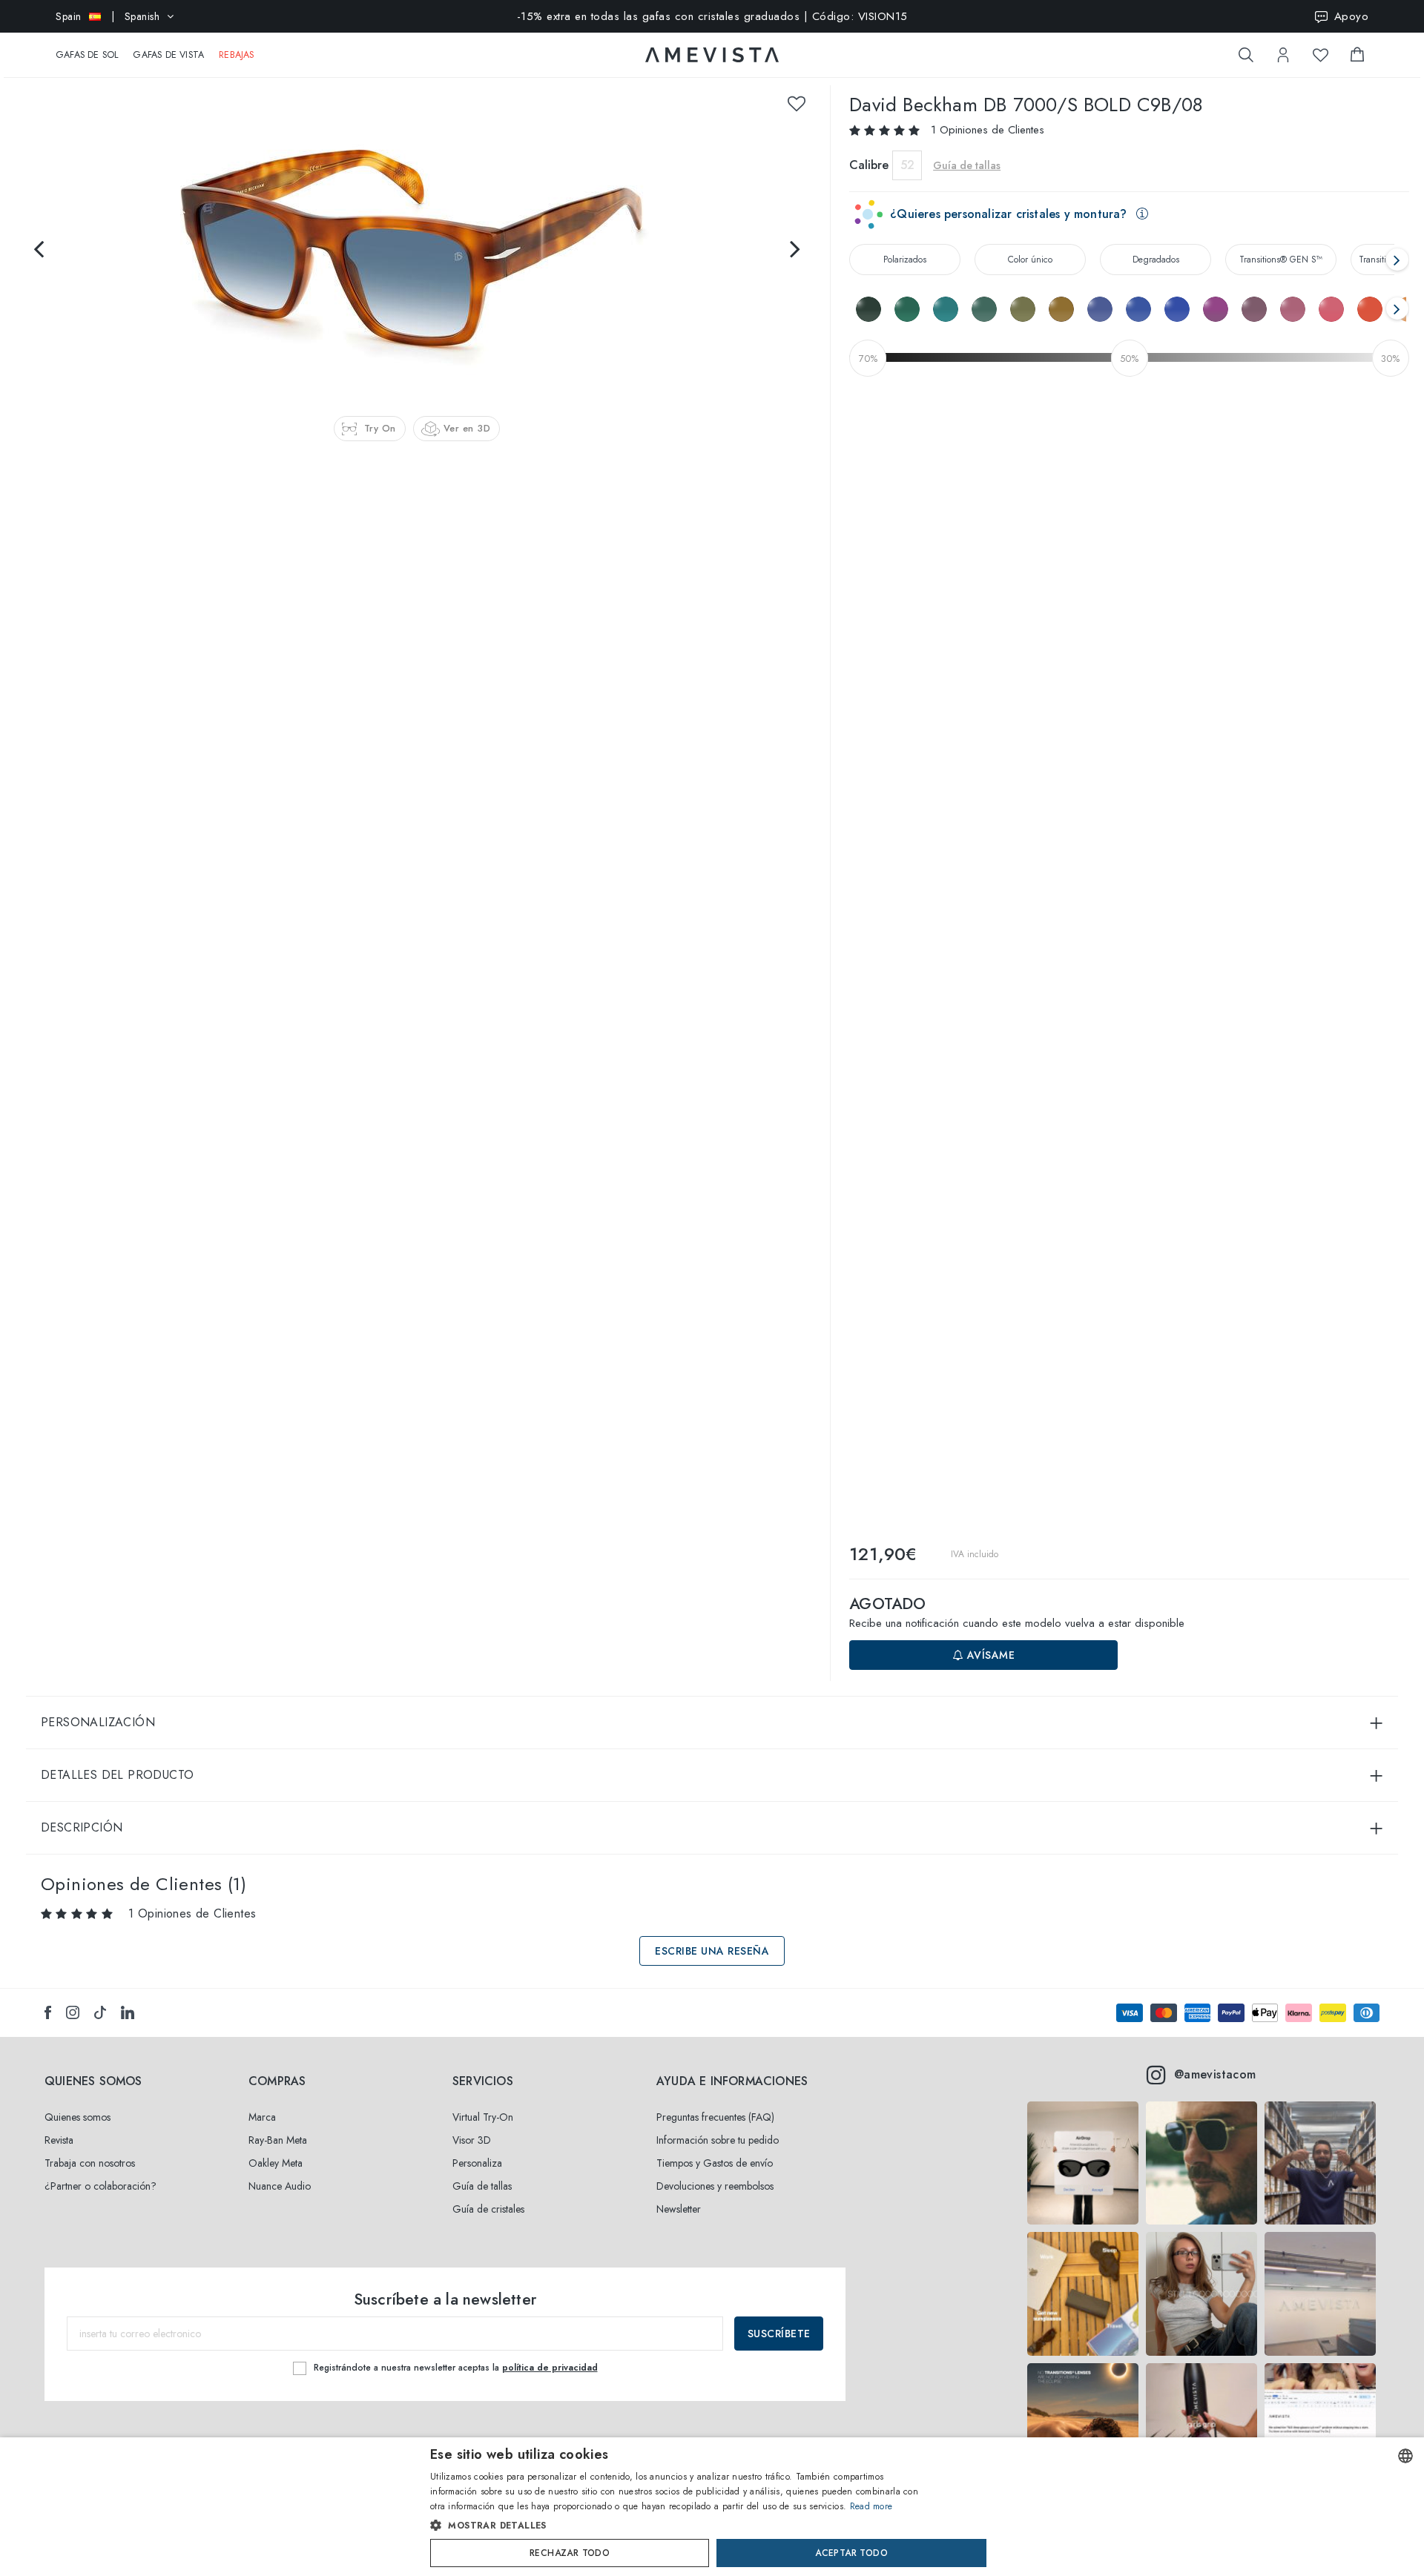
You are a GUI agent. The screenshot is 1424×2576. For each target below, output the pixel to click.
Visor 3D (472, 2140)
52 (907, 165)
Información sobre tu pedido (718, 2140)
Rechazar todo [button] (570, 2553)
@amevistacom (1215, 2074)
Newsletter (679, 2209)
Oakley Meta (276, 2163)
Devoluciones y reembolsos (715, 2186)
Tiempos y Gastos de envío (715, 2163)
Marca (262, 2117)
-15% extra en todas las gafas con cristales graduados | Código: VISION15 (712, 16)
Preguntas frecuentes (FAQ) (715, 2117)
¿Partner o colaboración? (100, 2186)
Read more (871, 2506)
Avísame (989, 1655)
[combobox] (1405, 2456)
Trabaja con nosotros (90, 2163)
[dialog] (712, 2507)
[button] (680, 2526)
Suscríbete (779, 2334)
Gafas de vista (168, 55)
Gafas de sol (87, 55)
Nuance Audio (280, 2186)
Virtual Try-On (483, 2117)
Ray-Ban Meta (278, 2140)
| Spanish (108, 16)
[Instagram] (73, 2012)
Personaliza (477, 2163)
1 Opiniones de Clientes (988, 130)
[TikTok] (100, 2012)
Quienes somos (78, 2117)
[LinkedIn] (128, 2012)
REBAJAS (236, 55)
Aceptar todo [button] (851, 2553)
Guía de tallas (482, 2186)
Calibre (869, 165)
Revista (59, 2140)
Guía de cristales (488, 2209)
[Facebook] (48, 2012)
